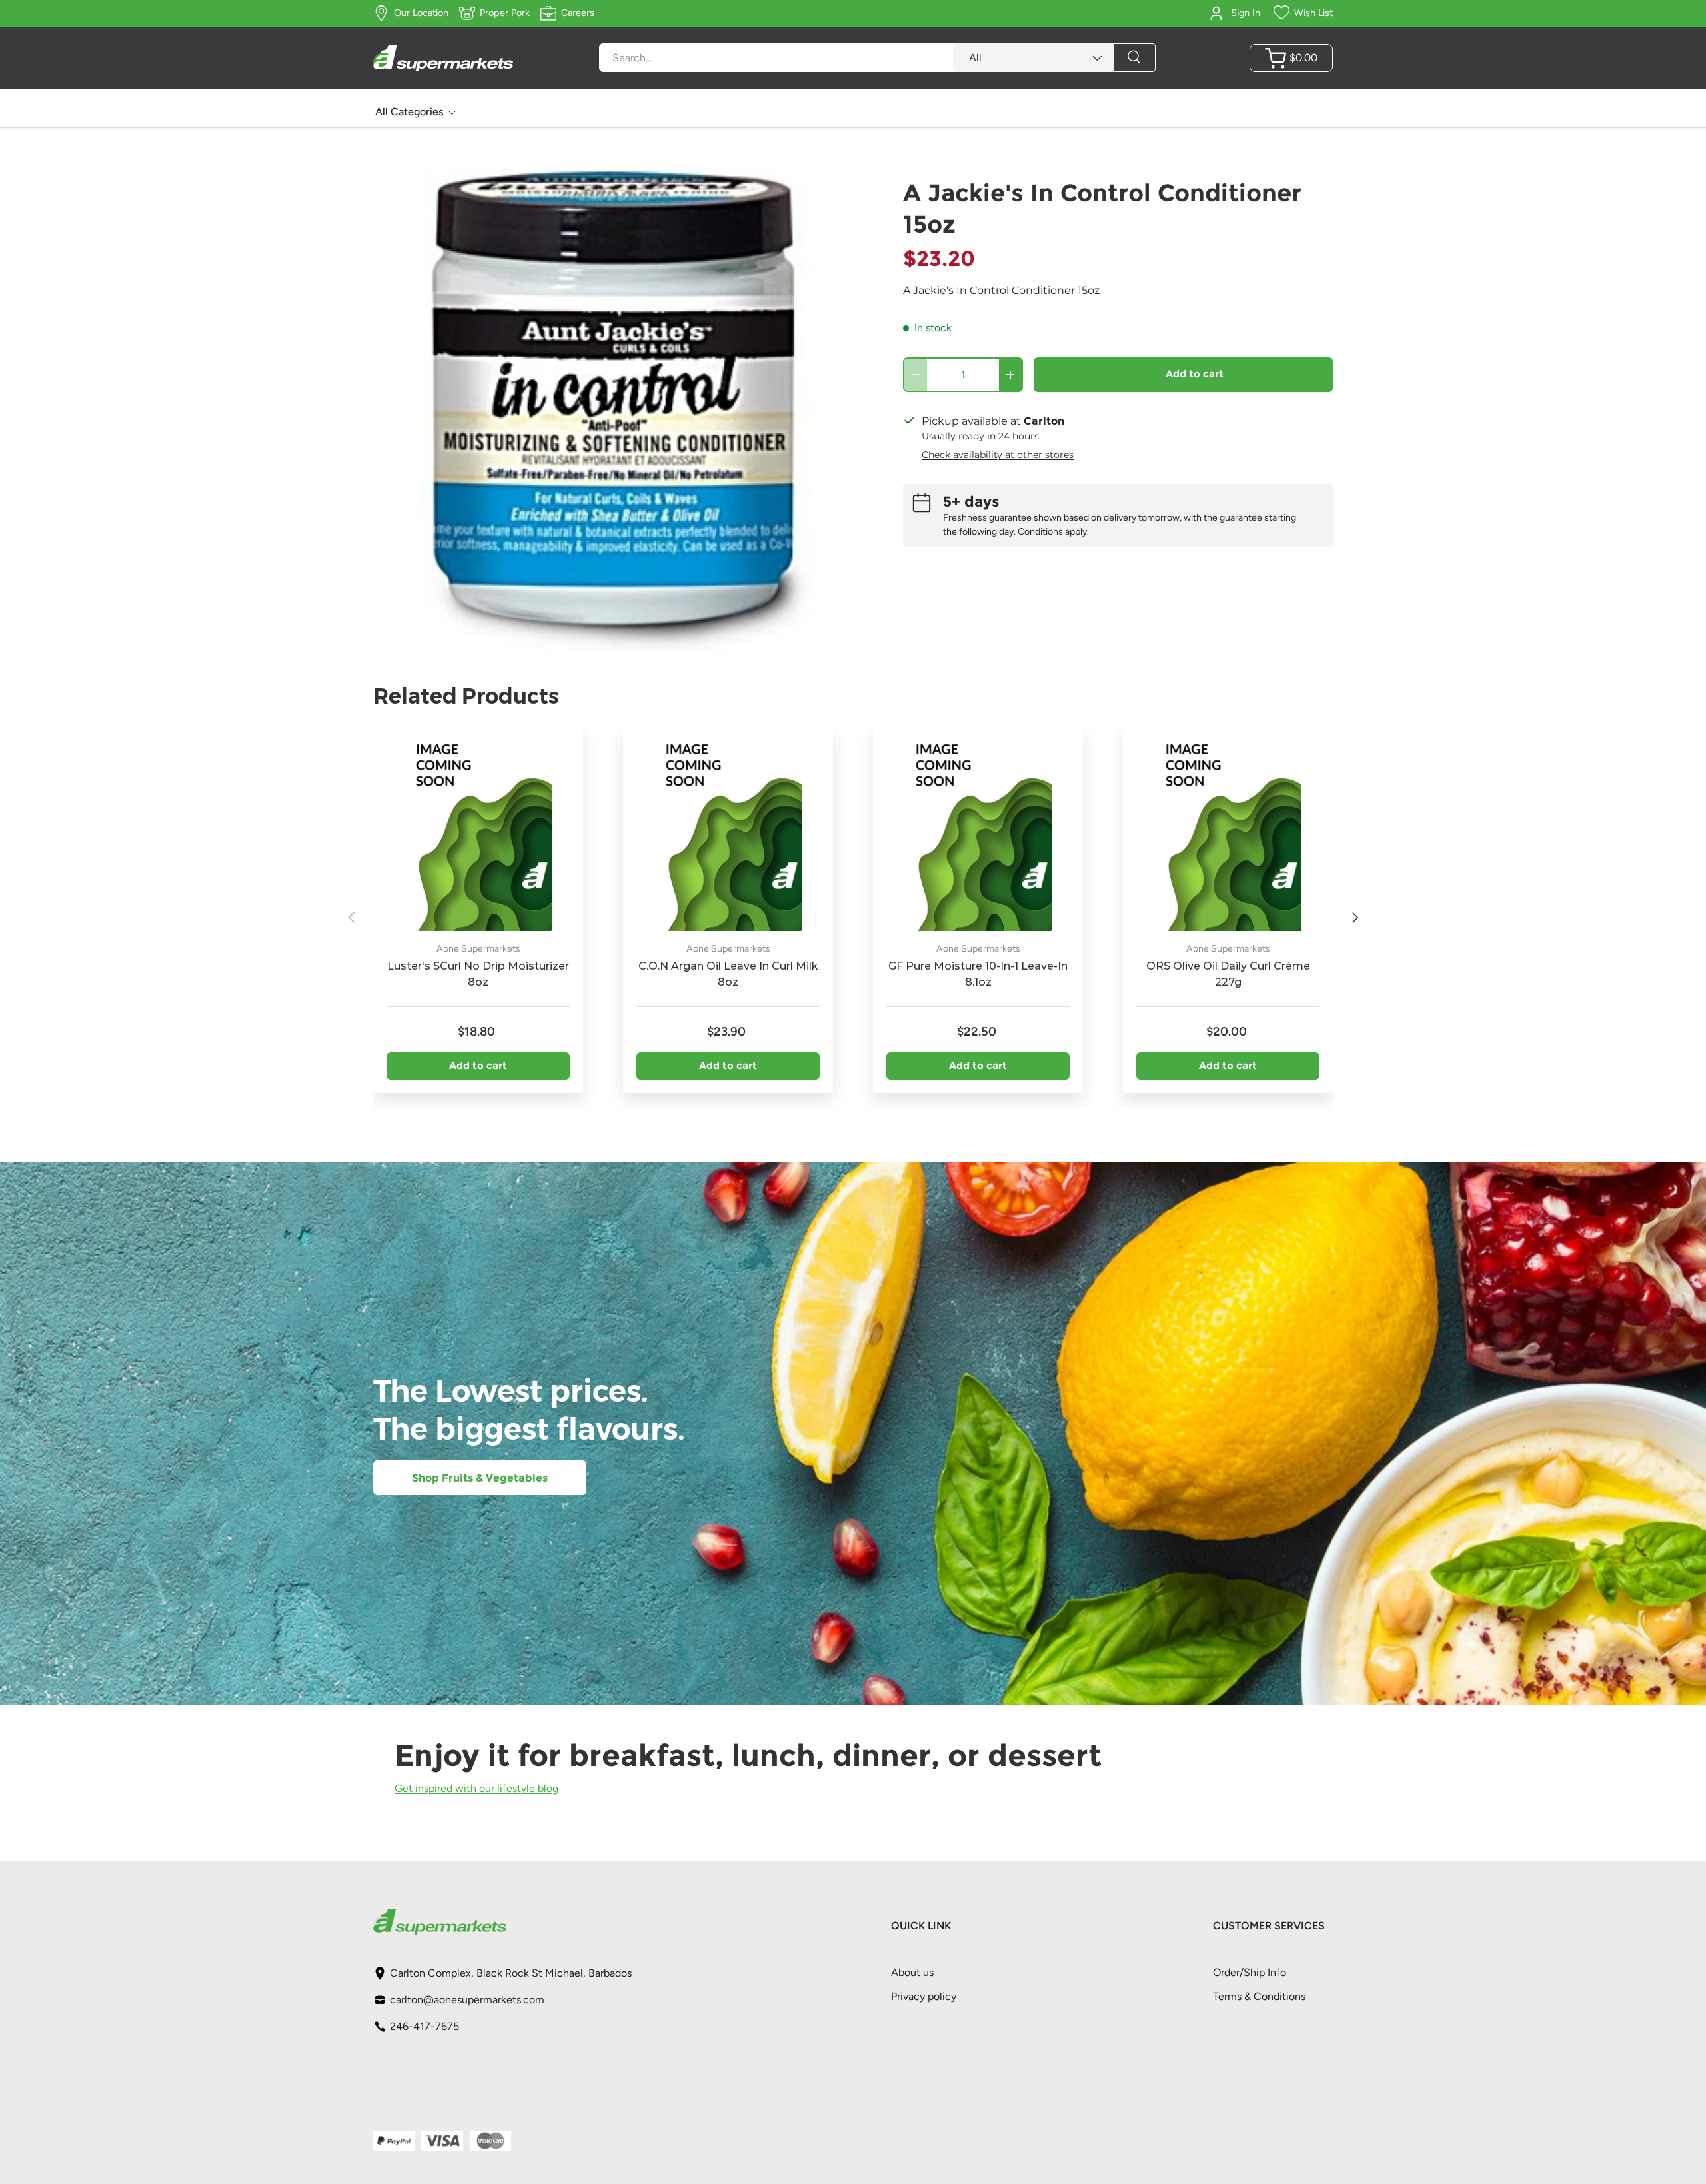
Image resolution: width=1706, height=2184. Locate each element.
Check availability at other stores (998, 455)
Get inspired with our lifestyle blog (476, 1788)
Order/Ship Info (1250, 1972)
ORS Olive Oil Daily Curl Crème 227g (1228, 974)
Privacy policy (924, 1996)
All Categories (409, 112)
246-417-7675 (425, 2026)
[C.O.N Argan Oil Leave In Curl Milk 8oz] (728, 831)
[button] (1291, 58)
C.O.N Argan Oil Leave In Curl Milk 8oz (728, 974)
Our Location (421, 13)
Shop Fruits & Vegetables (480, 1478)
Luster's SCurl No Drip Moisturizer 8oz (478, 974)
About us (912, 1972)
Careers (578, 13)
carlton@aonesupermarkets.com (467, 2000)
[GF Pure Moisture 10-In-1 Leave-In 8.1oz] (978, 831)
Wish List (1313, 13)
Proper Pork (505, 13)
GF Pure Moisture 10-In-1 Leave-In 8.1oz (978, 974)
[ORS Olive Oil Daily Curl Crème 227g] (1228, 831)
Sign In (1246, 13)
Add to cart (1195, 374)
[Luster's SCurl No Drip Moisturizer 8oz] (478, 831)
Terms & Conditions (1259, 1996)
